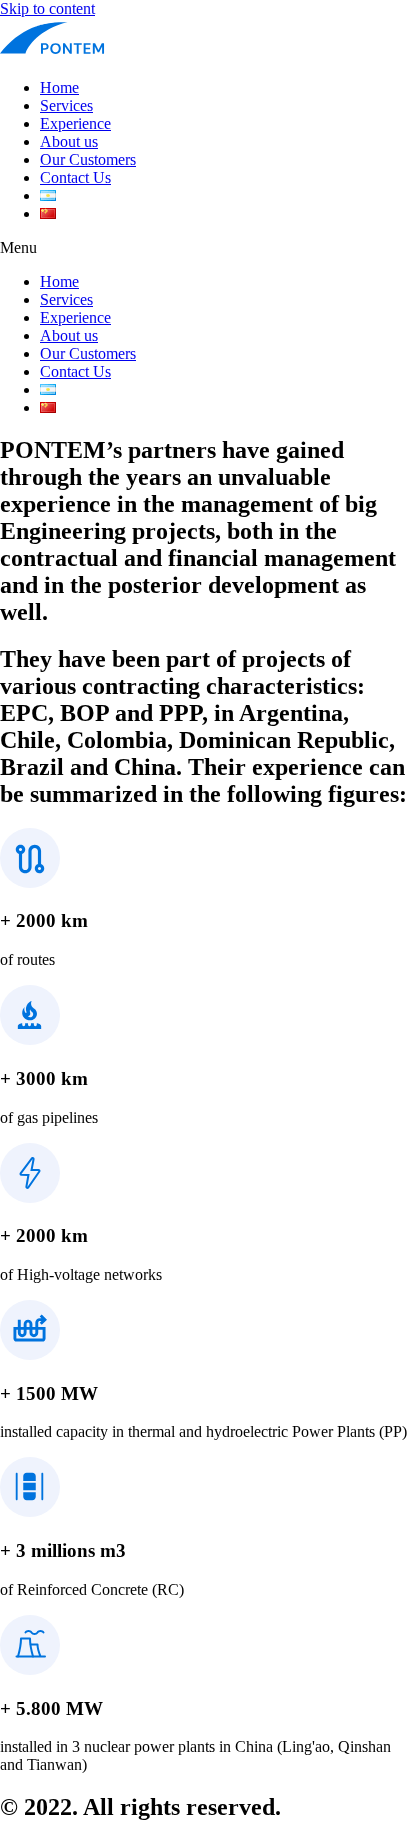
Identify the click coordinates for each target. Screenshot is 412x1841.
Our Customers (88, 159)
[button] (206, 248)
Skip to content (47, 8)
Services (66, 105)
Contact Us (75, 177)
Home (59, 87)
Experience (75, 123)
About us (69, 141)
